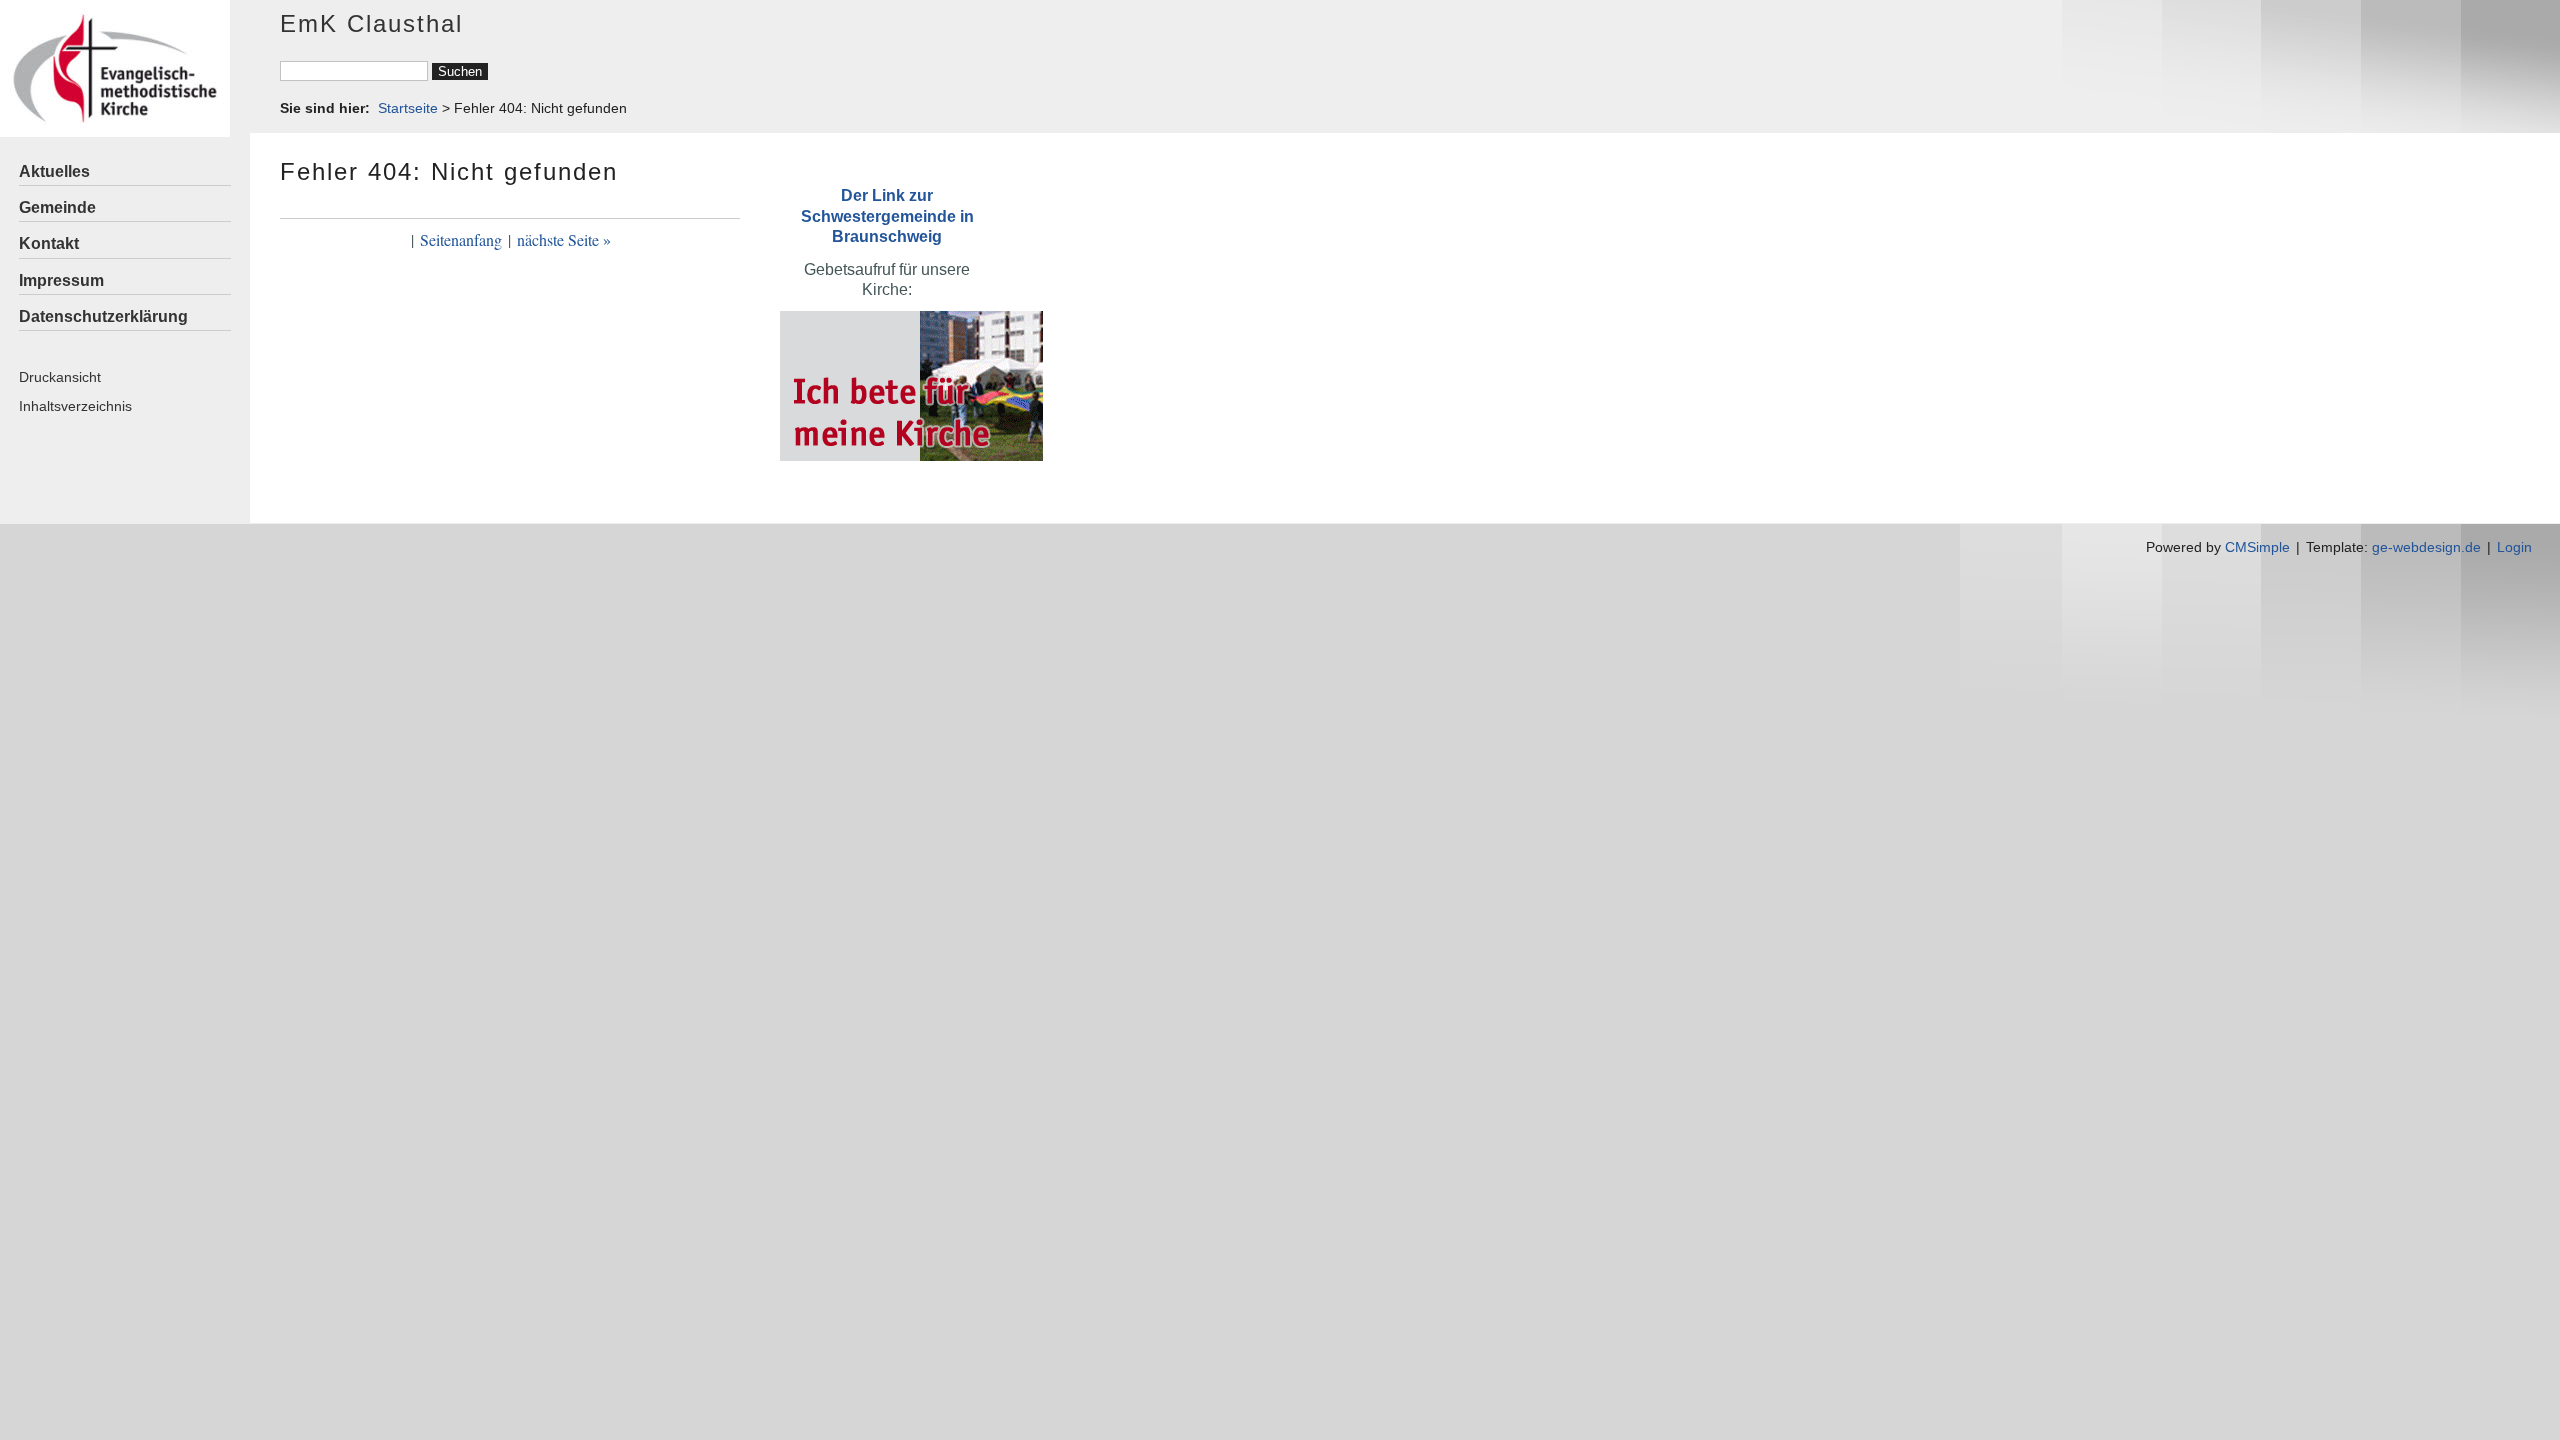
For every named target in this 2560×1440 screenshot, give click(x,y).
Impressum (61, 280)
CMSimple (2257, 547)
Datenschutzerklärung (103, 316)
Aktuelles (54, 171)
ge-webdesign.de (2426, 547)
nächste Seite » (564, 239)
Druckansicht (60, 377)
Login (2514, 547)
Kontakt (49, 243)
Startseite (408, 108)
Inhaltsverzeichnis (75, 406)
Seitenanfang (461, 239)
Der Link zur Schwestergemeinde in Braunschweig (887, 215)
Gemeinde (57, 207)
